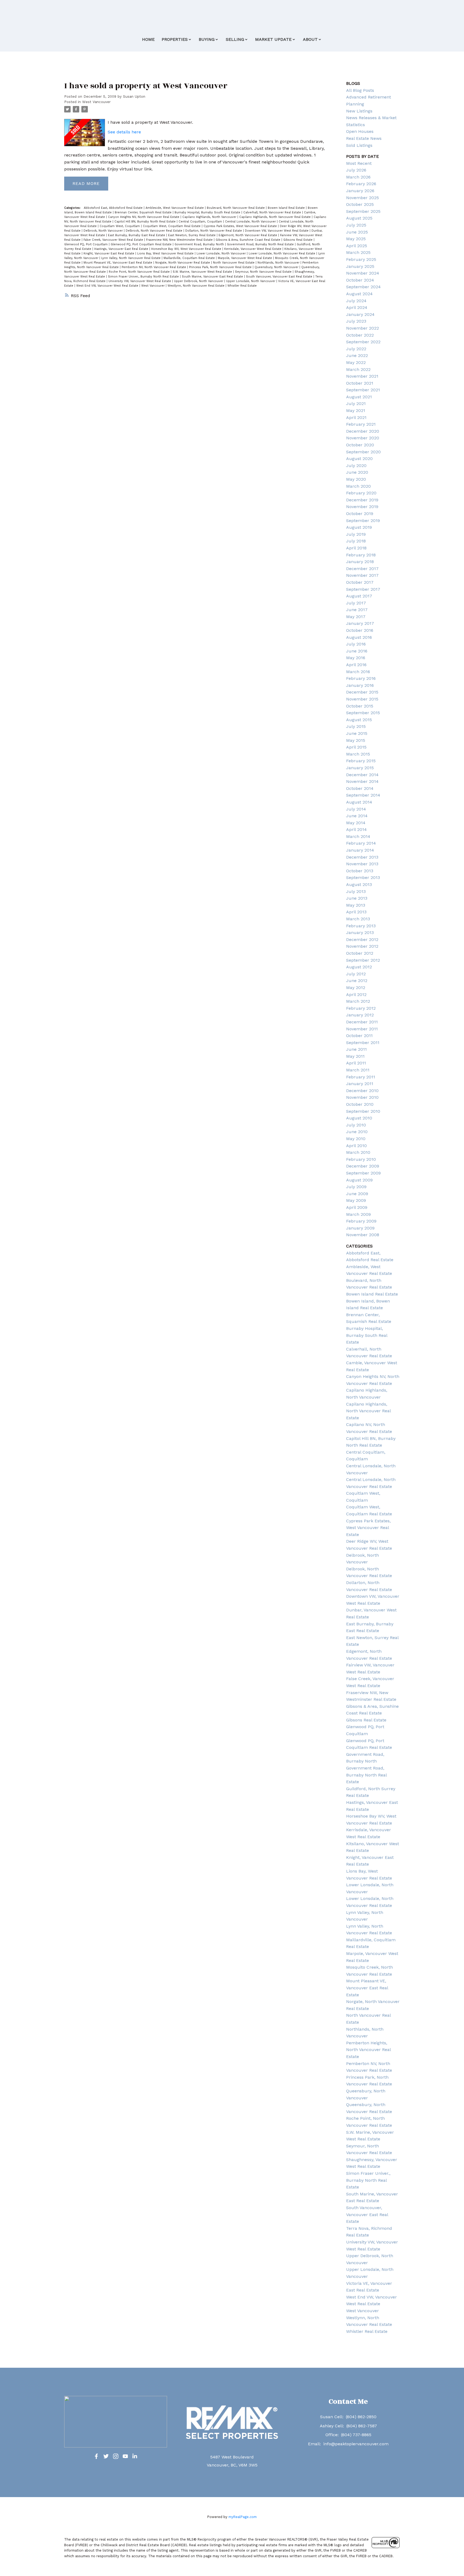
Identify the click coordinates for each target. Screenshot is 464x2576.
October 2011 (359, 1036)
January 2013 (360, 933)
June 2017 (357, 610)
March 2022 (358, 369)
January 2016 (360, 685)
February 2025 (361, 259)
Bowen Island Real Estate (287, 208)
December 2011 (362, 1022)
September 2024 (363, 287)
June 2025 (357, 232)
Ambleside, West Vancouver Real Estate (175, 208)
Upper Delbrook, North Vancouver (199, 281)
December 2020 (363, 431)
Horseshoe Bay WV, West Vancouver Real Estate (187, 249)
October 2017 (360, 582)
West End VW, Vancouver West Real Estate (108, 286)
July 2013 (356, 891)
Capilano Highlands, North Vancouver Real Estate (275, 217)
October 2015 (360, 706)
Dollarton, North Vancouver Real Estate (214, 231)
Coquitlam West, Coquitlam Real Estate (172, 226)
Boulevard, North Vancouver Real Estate (236, 208)
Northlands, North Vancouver (279, 263)
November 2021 (362, 376)
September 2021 (363, 390)
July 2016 (356, 644)
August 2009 (359, 1180)
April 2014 (356, 829)
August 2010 (359, 1118)
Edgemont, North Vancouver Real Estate (248, 235)
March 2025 (358, 252)
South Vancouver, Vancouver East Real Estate (280, 277)
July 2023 (356, 321)
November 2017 (362, 575)
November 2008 (363, 1235)
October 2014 (360, 788)
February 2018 (361, 555)
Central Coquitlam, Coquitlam (201, 222)
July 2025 (356, 225)
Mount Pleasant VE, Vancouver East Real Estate (118, 263)
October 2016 (360, 630)
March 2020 (358, 486)
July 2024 (356, 301)
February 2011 (361, 1077)
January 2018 (360, 562)
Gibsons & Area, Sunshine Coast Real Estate (249, 240)
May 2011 (355, 1056)
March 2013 (358, 919)
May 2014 (356, 823)
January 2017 (360, 623)
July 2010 (356, 1125)
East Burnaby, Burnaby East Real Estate (137, 235)
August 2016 (359, 637)
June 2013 (357, 898)
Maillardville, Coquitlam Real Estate (190, 258)
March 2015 (358, 754)
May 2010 (356, 1139)
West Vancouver (96, 102)
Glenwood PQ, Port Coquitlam (86, 244)
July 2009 (356, 1187)
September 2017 (363, 589)
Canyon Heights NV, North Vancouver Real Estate (144, 217)
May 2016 (356, 658)
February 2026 (361, 184)
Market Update (273, 39)
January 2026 (360, 191)
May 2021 (356, 411)
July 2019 (356, 534)
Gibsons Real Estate (298, 240)
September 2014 (363, 795)
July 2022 (356, 349)
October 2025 (360, 204)
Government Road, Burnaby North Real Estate (261, 244)
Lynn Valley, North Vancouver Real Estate (131, 258)
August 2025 (359, 218)
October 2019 (360, 514)
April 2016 (356, 665)
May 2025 (356, 239)
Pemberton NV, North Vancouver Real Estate (154, 267)
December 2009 (363, 1166)
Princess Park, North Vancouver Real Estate (221, 267)
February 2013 (361, 926)
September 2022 (363, 342)
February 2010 (361, 1159)
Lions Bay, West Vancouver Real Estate (166, 253)
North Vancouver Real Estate (234, 263)
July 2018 (356, 541)
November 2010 (362, 1097)
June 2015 (357, 733)
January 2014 (360, 850)
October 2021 (360, 383)
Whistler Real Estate (242, 286)
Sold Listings (359, 145)
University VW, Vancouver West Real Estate (140, 281)
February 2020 (361, 493)
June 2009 (357, 1194)
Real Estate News (364, 138)
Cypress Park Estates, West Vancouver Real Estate (241, 226)
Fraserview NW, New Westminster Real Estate (180, 240)
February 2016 (361, 678)
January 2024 (360, 314)
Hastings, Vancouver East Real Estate (122, 249)
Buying (207, 39)
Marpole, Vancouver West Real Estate (245, 258)
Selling (235, 39)
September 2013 (363, 877)
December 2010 (362, 1091)
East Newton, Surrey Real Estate (192, 235)
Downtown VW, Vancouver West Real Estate (277, 231)
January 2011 (360, 1084)
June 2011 (356, 1049)
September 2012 (363, 960)
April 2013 (356, 912)
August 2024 (359, 294)
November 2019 (362, 507)
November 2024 (363, 273)
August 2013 (359, 884)
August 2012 (359, 967)
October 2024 (360, 280)
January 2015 (360, 768)
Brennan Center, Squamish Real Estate (144, 212)
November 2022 (363, 328)
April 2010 (356, 1146)
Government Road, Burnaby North (200, 244)
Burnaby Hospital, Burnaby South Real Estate (208, 212)
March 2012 (358, 1001)
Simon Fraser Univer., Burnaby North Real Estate (144, 277)
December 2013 (362, 857)
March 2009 (358, 1214)
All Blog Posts (360, 90)
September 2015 (363, 713)
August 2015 (359, 720)
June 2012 (357, 981)
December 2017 (362, 569)
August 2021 (359, 397)
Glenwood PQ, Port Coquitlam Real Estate (142, 244)
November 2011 (362, 1029)
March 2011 (358, 1070)
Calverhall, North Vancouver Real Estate (273, 212)
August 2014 (359, 802)
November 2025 (363, 198)
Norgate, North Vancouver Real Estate (183, 263)
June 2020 (357, 472)
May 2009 (356, 1200)
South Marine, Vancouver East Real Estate (213, 277)
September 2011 (363, 1043)
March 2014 (358, 836)
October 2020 (360, 445)
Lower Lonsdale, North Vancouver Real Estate (282, 253)
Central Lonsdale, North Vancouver (251, 222)
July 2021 (356, 404)
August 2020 (359, 459)
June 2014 (357, 816)
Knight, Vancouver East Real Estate (109, 253)
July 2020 (356, 466)
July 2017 (356, 603)
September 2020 (363, 452)
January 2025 (360, 266)
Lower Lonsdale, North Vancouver (222, 253)
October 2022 (360, 335)
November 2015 (362, 699)
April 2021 (356, 417)
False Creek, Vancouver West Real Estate (114, 240)
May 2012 (356, 988)
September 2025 (363, 211)
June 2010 (357, 1132)
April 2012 (356, 995)
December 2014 (362, 775)
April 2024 (357, 307)
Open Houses (360, 131)
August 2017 (359, 596)
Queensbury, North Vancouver (277, 267)
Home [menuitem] (148, 39)
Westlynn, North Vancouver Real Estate (197, 286)
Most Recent (359, 163)
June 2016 (357, 651)
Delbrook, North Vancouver (104, 231)
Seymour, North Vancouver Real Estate (264, 272)
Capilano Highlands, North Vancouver (210, 217)
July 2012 (356, 974)
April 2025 (357, 246)
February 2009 (361, 1221)
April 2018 (356, 548)
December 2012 (362, 939)
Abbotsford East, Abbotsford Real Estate (114, 208)
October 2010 (360, 1104)
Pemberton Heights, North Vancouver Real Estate (368, 2050)
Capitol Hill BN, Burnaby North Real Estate (146, 222)
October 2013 (360, 871)
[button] (96, 2456)
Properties (175, 39)
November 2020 (363, 438)
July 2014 (356, 809)
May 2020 (356, 479)
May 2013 (356, 905)
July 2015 (356, 726)
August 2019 (359, 527)
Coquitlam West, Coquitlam (120, 226)
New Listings (359, 111)
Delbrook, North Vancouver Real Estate (155, 231)
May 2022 (356, 362)
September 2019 (363, 521)
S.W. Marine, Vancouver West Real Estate (203, 272)
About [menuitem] (310, 39)
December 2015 (362, 692)
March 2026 (358, 177)
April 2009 (357, 1207)
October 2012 (360, 953)
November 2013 (362, 864)
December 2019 (362, 500)
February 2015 (361, 761)
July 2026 (356, 170)
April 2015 (356, 747)
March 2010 (358, 1152)
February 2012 (361, 1008)
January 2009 (360, 1228)
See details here (124, 132)
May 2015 (356, 740)
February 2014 (361, 843)
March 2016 (358, 672)
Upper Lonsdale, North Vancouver (251, 281)
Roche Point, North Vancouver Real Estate (140, 272)
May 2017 (356, 617)
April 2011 (356, 1063)
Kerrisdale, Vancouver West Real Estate (253, 249)
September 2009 (363, 1173)
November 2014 (362, 781)
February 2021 (361, 424)
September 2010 (363, 1111)
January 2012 (360, 1015)
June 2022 (357, 355)
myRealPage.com (243, 2517)
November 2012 (362, 946)
